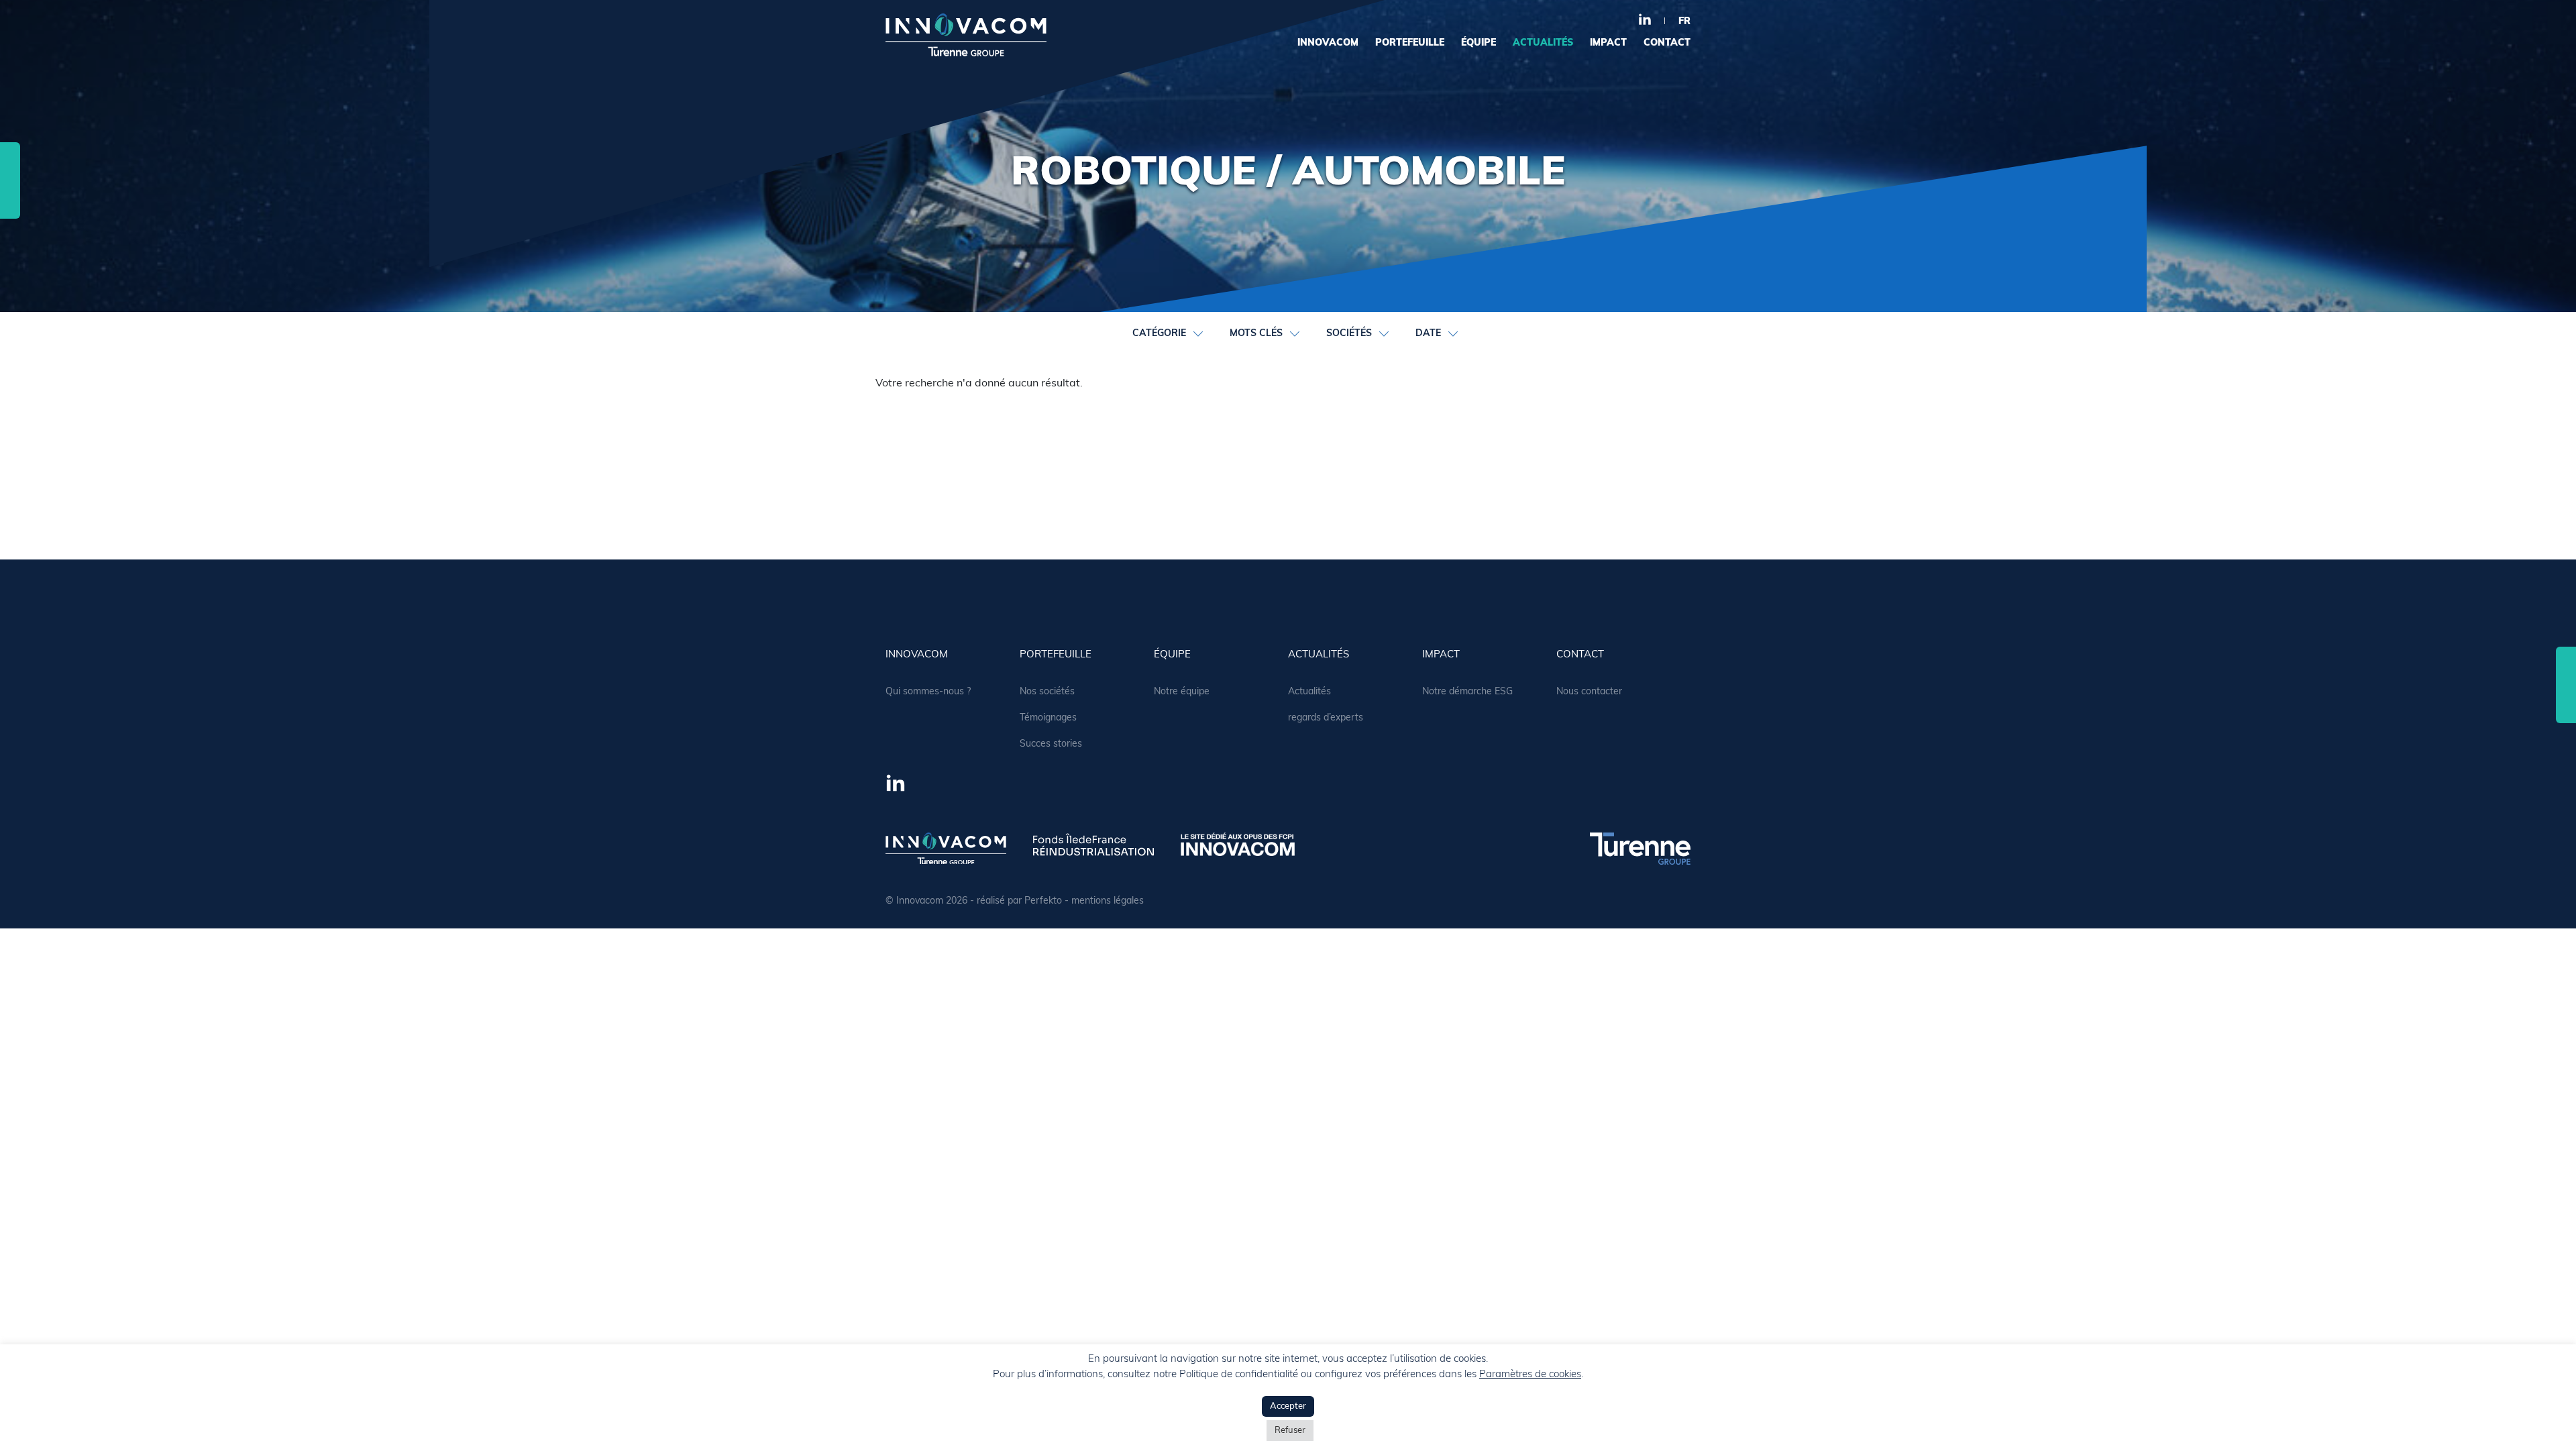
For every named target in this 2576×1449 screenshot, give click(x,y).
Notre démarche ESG (1467, 692)
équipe (1479, 43)
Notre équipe (1182, 692)
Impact (1608, 43)
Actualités (1309, 692)
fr (1684, 22)
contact (1667, 43)
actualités (1543, 43)
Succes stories (1051, 744)
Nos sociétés (1047, 692)
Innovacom (1328, 43)
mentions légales (1108, 901)
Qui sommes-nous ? (928, 692)
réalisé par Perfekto (1019, 901)
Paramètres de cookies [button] (1530, 1375)
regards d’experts (1326, 718)
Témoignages (1048, 718)
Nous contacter (1589, 692)
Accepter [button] (1288, 1406)
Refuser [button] (1290, 1431)
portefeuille (1410, 43)
